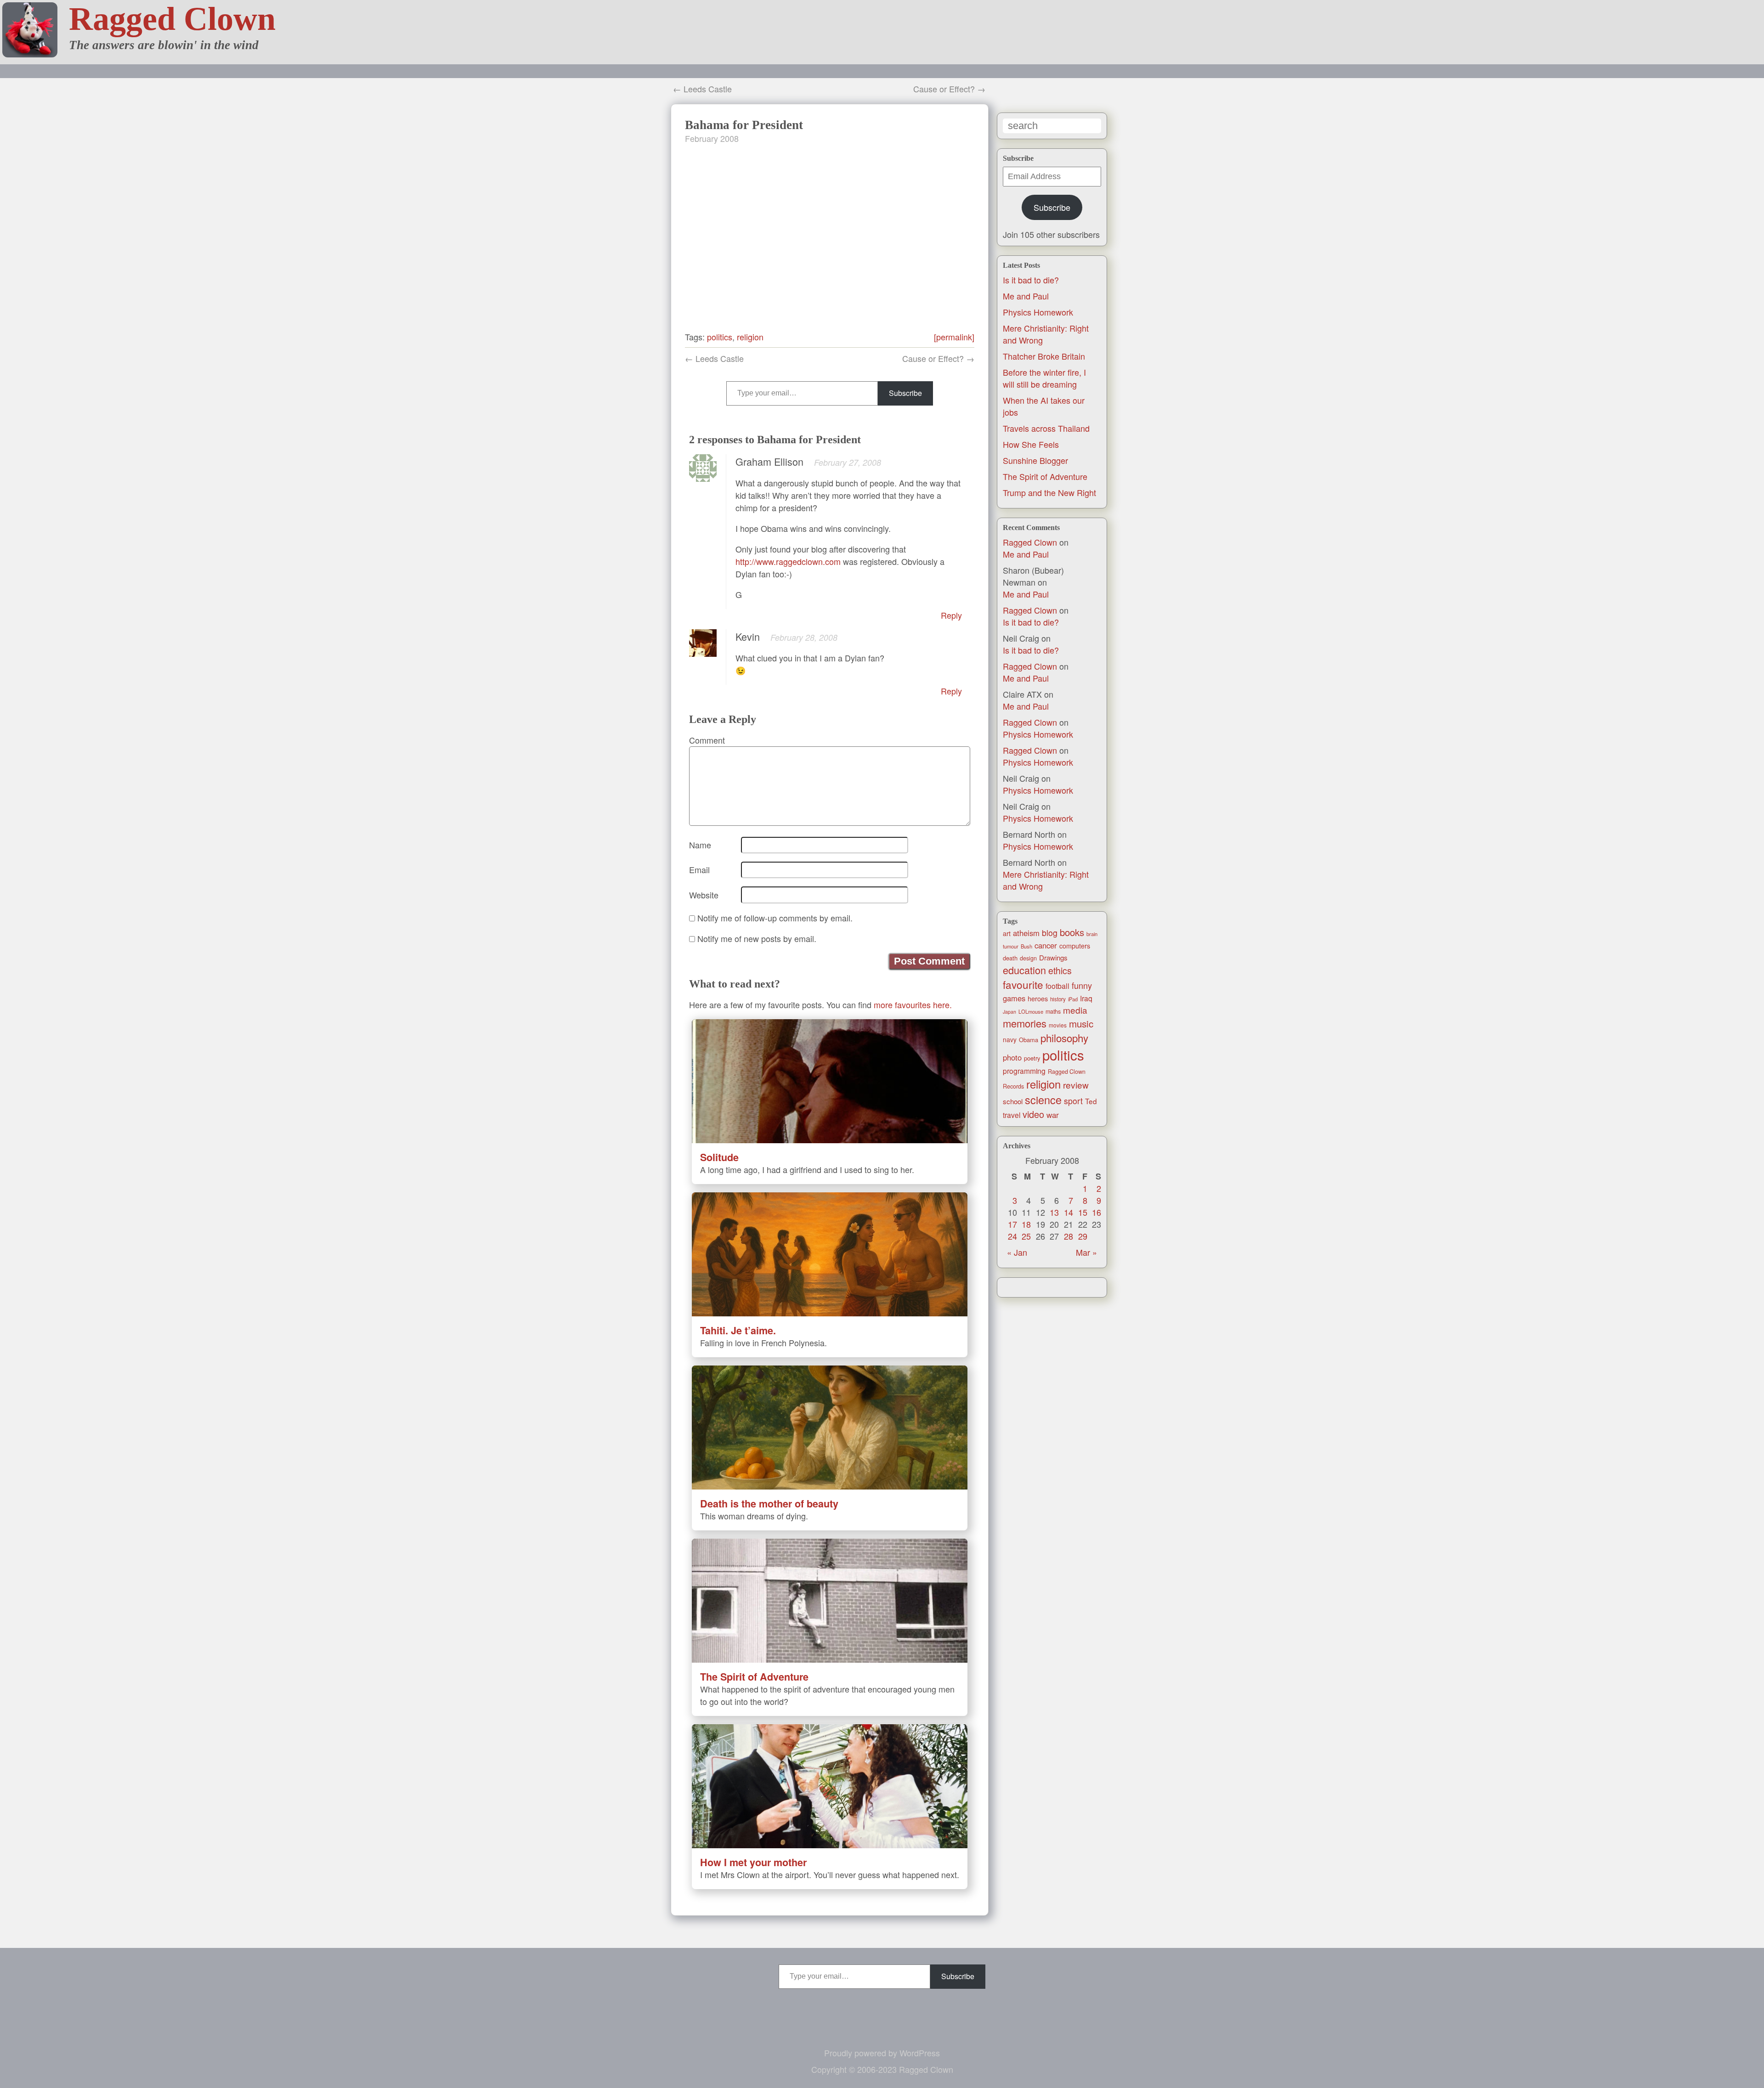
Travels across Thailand (1046, 428)
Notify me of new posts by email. (757, 938)
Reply (951, 615)
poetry (1032, 1058)
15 (1083, 1212)
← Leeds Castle (702, 89)
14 (1069, 1212)
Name (700, 845)
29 (1083, 1236)
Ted (1091, 1101)
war (1053, 1115)
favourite (1023, 984)
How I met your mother (753, 1862)
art (1007, 933)
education (1024, 970)
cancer (1046, 945)
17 (1012, 1224)
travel (1012, 1115)
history (1058, 999)
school (1013, 1101)
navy (1010, 1039)
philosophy (1064, 1038)
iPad (1073, 999)
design (1028, 958)
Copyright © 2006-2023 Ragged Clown (882, 2069)
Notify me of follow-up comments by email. (775, 918)
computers (1075, 946)
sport (1073, 1101)
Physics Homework (1038, 312)
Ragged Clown (172, 19)
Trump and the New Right (1049, 492)
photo (1012, 1057)
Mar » (1086, 1252)
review (1076, 1085)
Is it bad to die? (1031, 280)
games (1014, 998)
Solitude (719, 1157)
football (1057, 986)
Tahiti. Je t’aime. (738, 1330)
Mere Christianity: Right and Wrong (1046, 880)
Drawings (1053, 957)
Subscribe (1052, 207)
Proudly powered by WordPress (882, 2053)
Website (704, 895)
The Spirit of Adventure (1045, 476)
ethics (1060, 971)
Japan (1009, 1012)
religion (1043, 1084)
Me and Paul (1026, 296)
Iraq (1086, 998)
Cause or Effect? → (949, 89)
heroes (1038, 999)
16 (1097, 1212)
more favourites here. (913, 1004)
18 (1026, 1224)
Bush (1026, 946)
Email (699, 869)
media (1075, 1010)
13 (1054, 1212)
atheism (1026, 933)
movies (1058, 1025)
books (1072, 932)
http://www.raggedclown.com (788, 561)
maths (1053, 1011)
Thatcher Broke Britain (1044, 356)
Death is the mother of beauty (769, 1504)
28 (1069, 1236)
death (1010, 958)
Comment (707, 740)
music (1081, 1023)
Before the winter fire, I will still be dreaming (1044, 378)
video (1033, 1114)
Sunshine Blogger (1035, 460)
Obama (1029, 1040)
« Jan (1017, 1252)
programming (1024, 1071)
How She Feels (1031, 444)
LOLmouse (1031, 1011)
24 (1012, 1236)
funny (1082, 985)
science (1043, 1100)
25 (1026, 1236)
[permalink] (954, 337)
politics (1063, 1055)
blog (1050, 933)
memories (1025, 1023)
